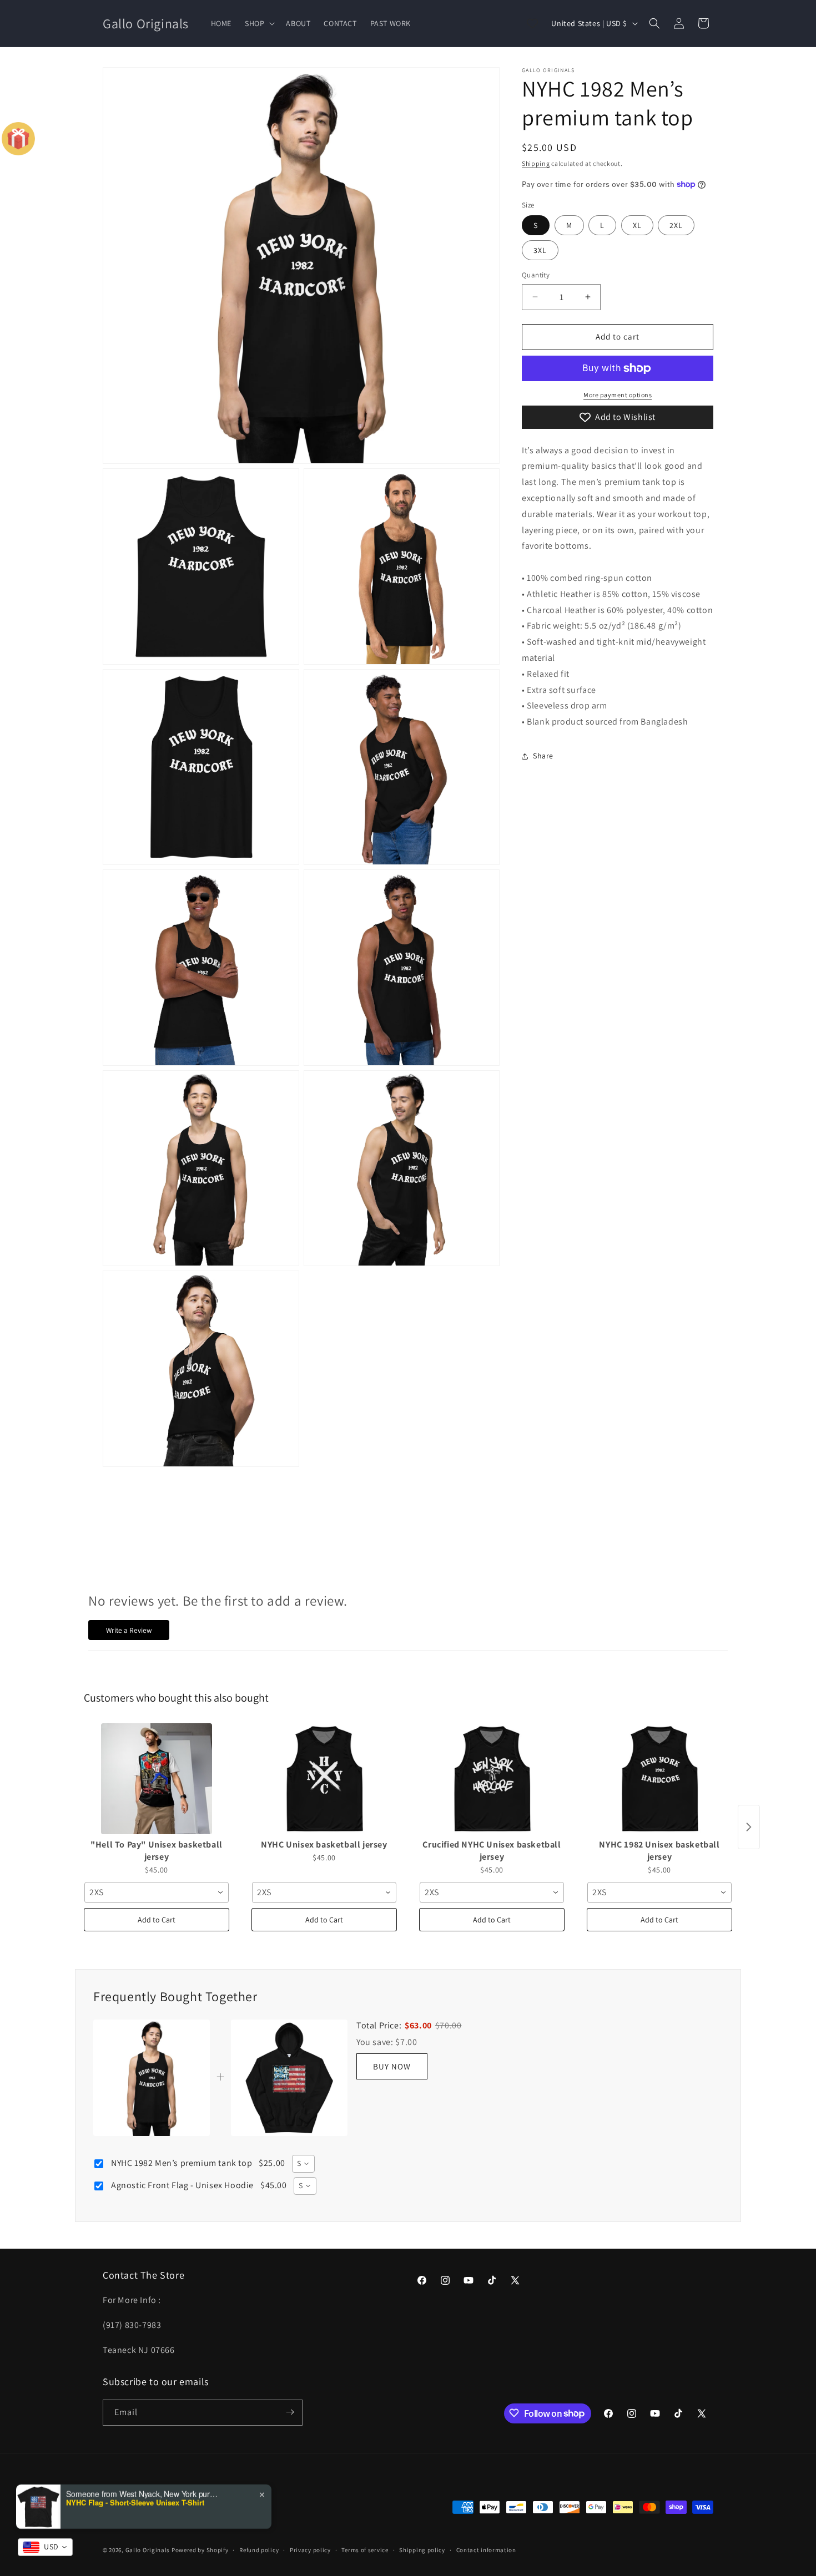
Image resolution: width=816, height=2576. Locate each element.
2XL (676, 225)
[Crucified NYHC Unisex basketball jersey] (492, 1779)
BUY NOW (392, 2066)
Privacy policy (310, 2550)
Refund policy (259, 2550)
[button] (259, 23)
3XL (540, 250)
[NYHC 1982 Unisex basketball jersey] (659, 1779)
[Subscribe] (290, 2412)
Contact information (486, 2550)
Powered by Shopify (200, 2550)
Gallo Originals (148, 2550)
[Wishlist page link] (532, 23)
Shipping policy (422, 2550)
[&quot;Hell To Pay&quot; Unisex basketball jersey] (157, 1779)
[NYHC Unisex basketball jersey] (324, 1779)
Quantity (536, 275)
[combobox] (157, 1892)
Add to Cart (157, 1920)
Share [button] (543, 756)
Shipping (536, 163)
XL (637, 225)
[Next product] (749, 1827)
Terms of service (365, 2550)
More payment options (618, 395)
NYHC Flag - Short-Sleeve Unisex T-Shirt (135, 2502)
